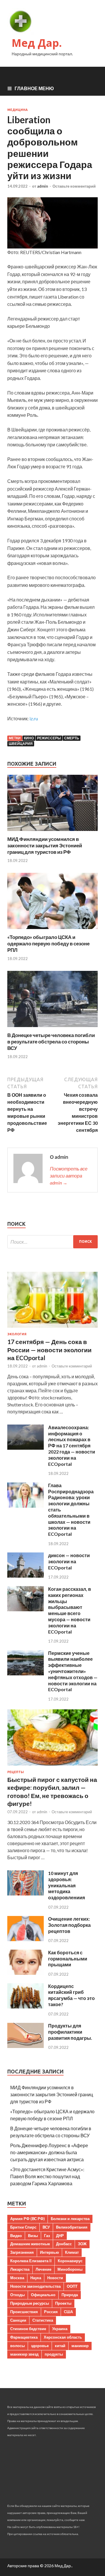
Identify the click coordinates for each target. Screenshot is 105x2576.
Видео (16, 2236)
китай (60, 2346)
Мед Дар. (37, 43)
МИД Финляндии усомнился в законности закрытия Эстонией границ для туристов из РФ (45, 845)
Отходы (17, 2295)
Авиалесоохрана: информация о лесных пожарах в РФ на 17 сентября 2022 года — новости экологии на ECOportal (72, 1446)
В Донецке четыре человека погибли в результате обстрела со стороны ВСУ (51, 1042)
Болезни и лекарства (70, 2219)
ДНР (60, 2236)
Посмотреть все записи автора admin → (69, 1176)
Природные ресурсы (30, 2303)
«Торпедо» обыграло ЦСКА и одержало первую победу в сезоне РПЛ (48, 943)
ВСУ (46, 2227)
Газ (47, 2236)
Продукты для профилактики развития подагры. (70, 2032)
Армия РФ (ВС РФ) (27, 2219)
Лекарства (20, 2269)
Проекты (63, 2303)
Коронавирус (70, 2261)
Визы (33, 2236)
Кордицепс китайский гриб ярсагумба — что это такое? (71, 1995)
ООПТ (72, 2286)
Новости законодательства (35, 2286)
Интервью (49, 2252)
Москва (17, 2278)
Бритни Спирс (23, 2227)
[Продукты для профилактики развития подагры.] (26, 2046)
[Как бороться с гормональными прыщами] (26, 1973)
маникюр (80, 2346)
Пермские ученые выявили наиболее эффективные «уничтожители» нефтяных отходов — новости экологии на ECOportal (73, 1671)
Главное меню (34, 88)
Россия (51, 2312)
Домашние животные (30, 2244)
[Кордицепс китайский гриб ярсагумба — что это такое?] (26, 2007)
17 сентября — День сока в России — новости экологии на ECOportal (49, 1350)
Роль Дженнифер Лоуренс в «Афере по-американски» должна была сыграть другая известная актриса (49, 2152)
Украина (60, 2329)
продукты (54, 2354)
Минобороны (70, 2269)
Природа (70, 2295)
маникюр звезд (24, 2354)
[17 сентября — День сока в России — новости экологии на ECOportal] (52, 1329)
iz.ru (34, 718)
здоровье (40, 2346)
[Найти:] (52, 1242)
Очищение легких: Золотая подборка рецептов (69, 1925)
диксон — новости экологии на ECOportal (69, 1561)
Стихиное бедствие (28, 2329)
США (68, 2312)
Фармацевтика (24, 2337)
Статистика (43, 2320)
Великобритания (72, 2227)
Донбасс (64, 2244)
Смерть (72, 738)
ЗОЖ (82, 2244)
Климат (72, 2252)
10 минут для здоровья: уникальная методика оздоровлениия (66, 1885)
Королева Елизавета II (31, 2261)
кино (29, 738)
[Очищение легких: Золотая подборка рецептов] (26, 1939)
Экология (17, 1334)
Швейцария (21, 744)
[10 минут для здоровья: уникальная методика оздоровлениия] (26, 1894)
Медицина (17, 110)
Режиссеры (49, 738)
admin (43, 186)
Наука (36, 2278)
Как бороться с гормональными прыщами (68, 1959)
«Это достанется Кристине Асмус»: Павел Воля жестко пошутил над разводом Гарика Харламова (47, 2176)
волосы (17, 2346)
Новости (55, 2278)
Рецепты (16, 1772)
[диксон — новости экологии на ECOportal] (26, 1576)
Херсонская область (63, 2337)
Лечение (43, 2269)
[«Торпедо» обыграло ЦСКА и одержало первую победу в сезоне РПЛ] (52, 930)
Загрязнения (22, 2252)
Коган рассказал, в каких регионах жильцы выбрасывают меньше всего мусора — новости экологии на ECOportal (70, 1610)
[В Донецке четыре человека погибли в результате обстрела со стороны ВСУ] (52, 1028)
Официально (43, 2295)
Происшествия (24, 2312)
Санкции (18, 2320)
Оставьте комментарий (74, 186)
